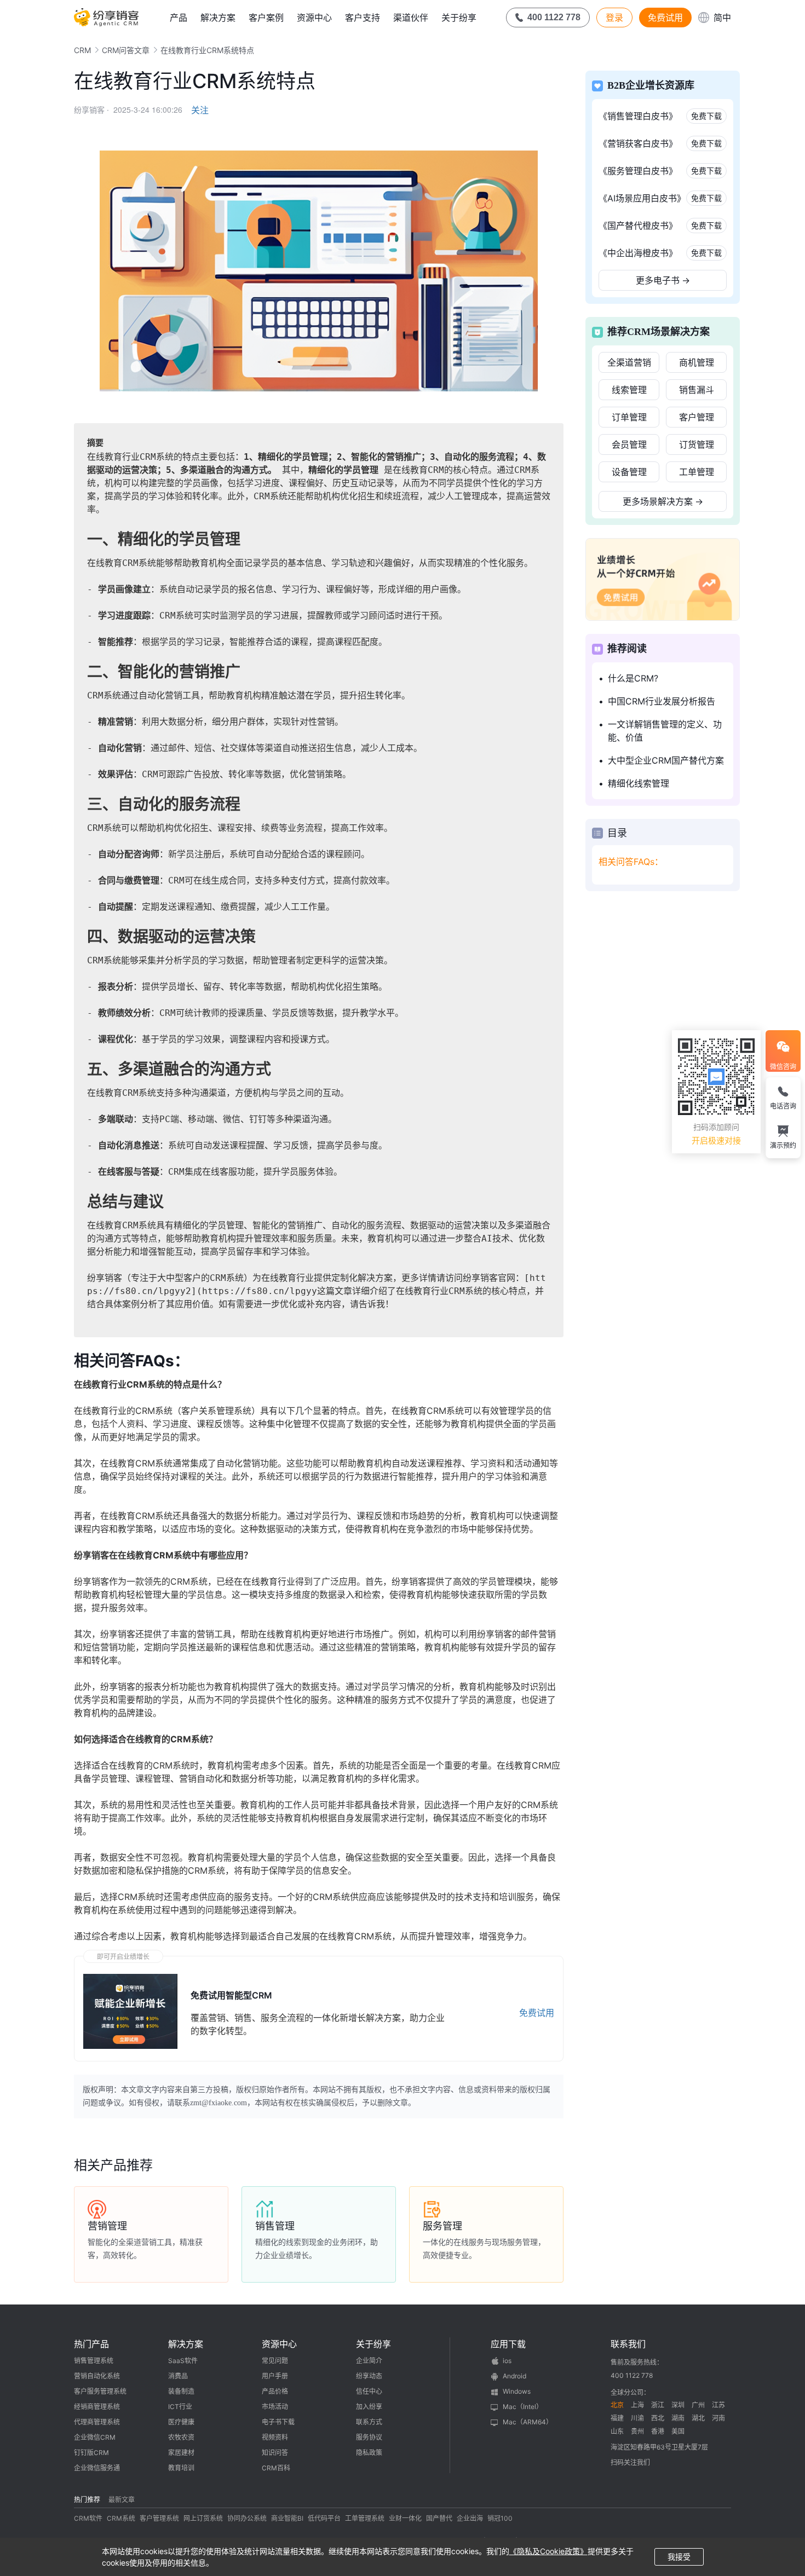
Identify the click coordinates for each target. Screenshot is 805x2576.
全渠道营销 (629, 362)
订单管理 (629, 417)
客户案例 (266, 18)
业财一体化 (405, 2518)
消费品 (178, 2376)
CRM (82, 50)
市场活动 (275, 2407)
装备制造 (181, 2391)
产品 (179, 18)
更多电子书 (663, 280)
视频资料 (275, 2437)
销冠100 (500, 2518)
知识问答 (275, 2453)
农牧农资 (181, 2437)
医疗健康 (181, 2422)
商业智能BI (287, 2518)
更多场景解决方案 (663, 501)
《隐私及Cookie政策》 (548, 2551)
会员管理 (629, 444)
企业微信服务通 (97, 2468)
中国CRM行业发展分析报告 (662, 701)
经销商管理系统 (97, 2407)
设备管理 (629, 472)
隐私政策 (369, 2453)
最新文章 (122, 2500)
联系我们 (628, 2344)
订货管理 (697, 444)
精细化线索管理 (639, 783)
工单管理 (697, 472)
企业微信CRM (95, 2437)
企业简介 (369, 2361)
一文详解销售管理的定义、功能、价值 (665, 731)
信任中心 (369, 2391)
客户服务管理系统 (100, 2391)
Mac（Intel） (523, 2407)
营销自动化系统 (97, 2376)
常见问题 (275, 2361)
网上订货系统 (203, 2518)
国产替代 (439, 2518)
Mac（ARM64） (528, 2422)
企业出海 (470, 2518)
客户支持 (363, 18)
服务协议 (369, 2437)
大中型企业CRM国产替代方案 (666, 760)
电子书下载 (278, 2422)
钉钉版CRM (91, 2453)
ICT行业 (180, 2407)
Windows (517, 2391)
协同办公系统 (247, 2518)
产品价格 (275, 2391)
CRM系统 (121, 2518)
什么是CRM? (633, 678)
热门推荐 (87, 2500)
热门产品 (91, 2344)
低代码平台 (324, 2518)
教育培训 (181, 2468)
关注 (200, 110)
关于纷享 (459, 18)
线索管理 (629, 390)
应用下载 (508, 2344)
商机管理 (697, 362)
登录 (614, 18)
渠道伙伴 (411, 18)
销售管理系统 (94, 2361)
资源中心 (314, 18)
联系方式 (369, 2422)
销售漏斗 (697, 390)
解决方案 (218, 18)
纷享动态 (369, 2376)
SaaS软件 (183, 2361)
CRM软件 (88, 2518)
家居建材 (181, 2453)
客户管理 (697, 417)
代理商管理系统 (97, 2422)
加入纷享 (369, 2407)
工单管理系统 (365, 2518)
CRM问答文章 (126, 50)
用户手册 (275, 2376)
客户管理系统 (159, 2518)
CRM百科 (276, 2468)
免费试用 (665, 18)
